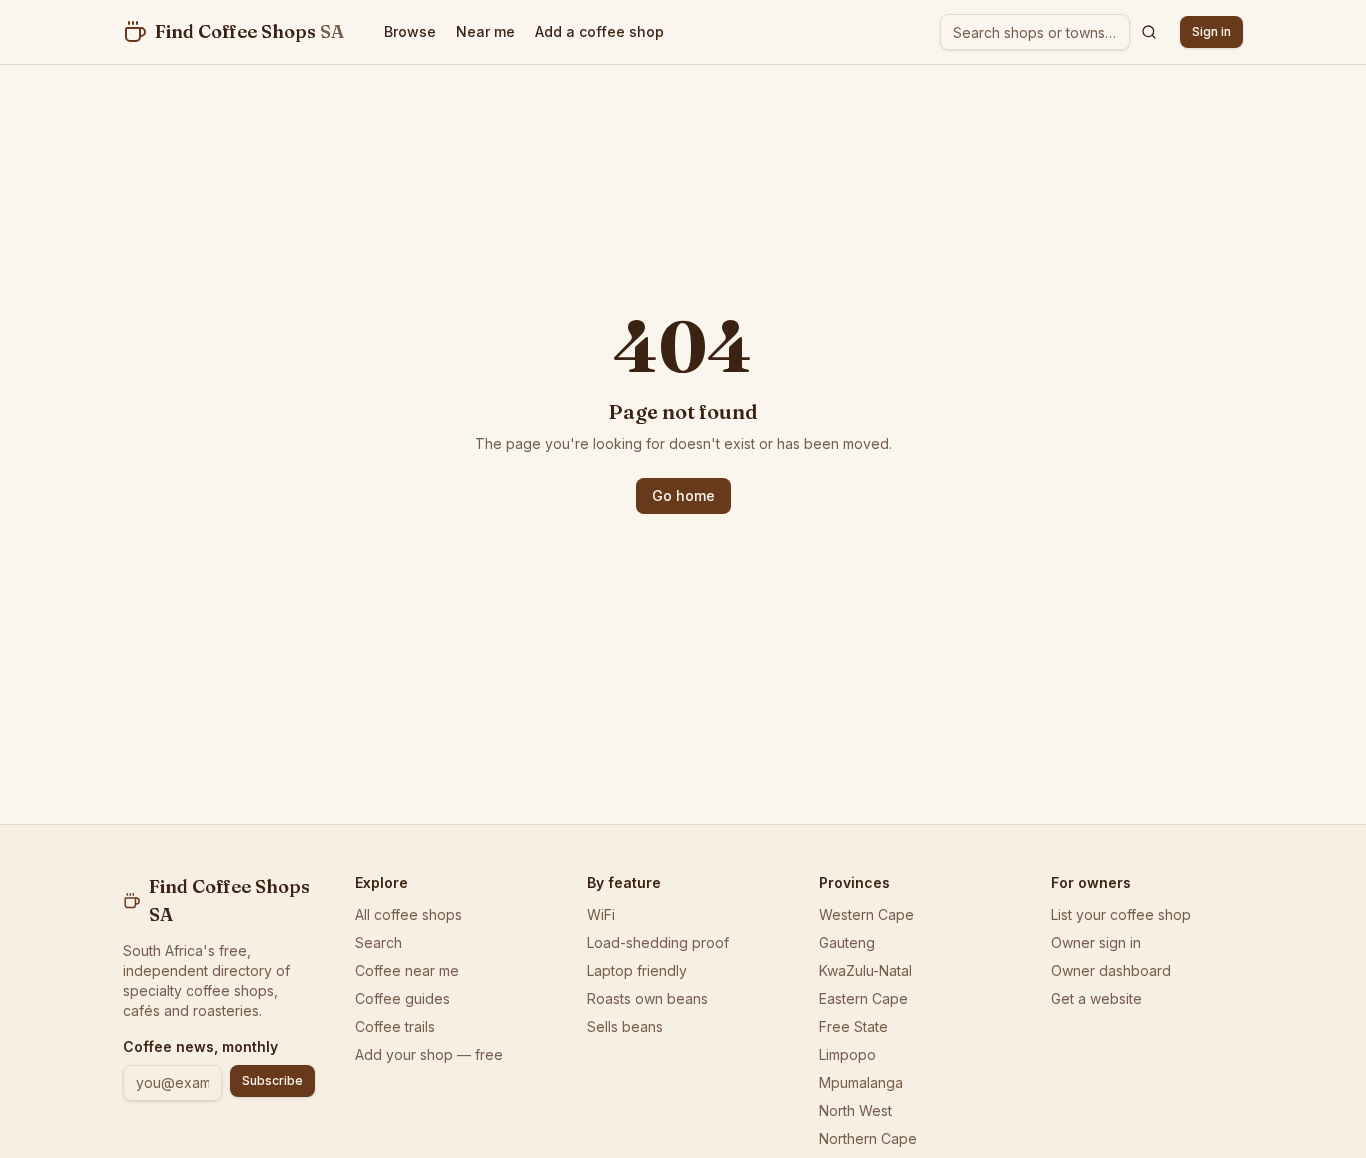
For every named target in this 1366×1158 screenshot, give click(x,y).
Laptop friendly (637, 970)
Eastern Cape (863, 998)
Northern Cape (868, 1138)
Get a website (1096, 998)
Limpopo (847, 1054)
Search (378, 942)
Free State (853, 1026)
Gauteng (847, 942)
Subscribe (272, 1080)
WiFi (601, 914)
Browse (410, 31)
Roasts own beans (647, 998)
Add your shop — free (429, 1054)
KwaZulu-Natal (865, 970)
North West (855, 1110)
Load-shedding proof (658, 942)
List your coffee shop (1121, 914)
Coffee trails (395, 1026)
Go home (683, 495)
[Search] (1149, 32)
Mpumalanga (861, 1082)
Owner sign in (1096, 942)
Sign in (1211, 31)
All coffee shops (408, 914)
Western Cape (866, 914)
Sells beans (625, 1026)
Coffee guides (402, 998)
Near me (485, 31)
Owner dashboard (1111, 970)
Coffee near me (407, 970)
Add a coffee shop (599, 31)
